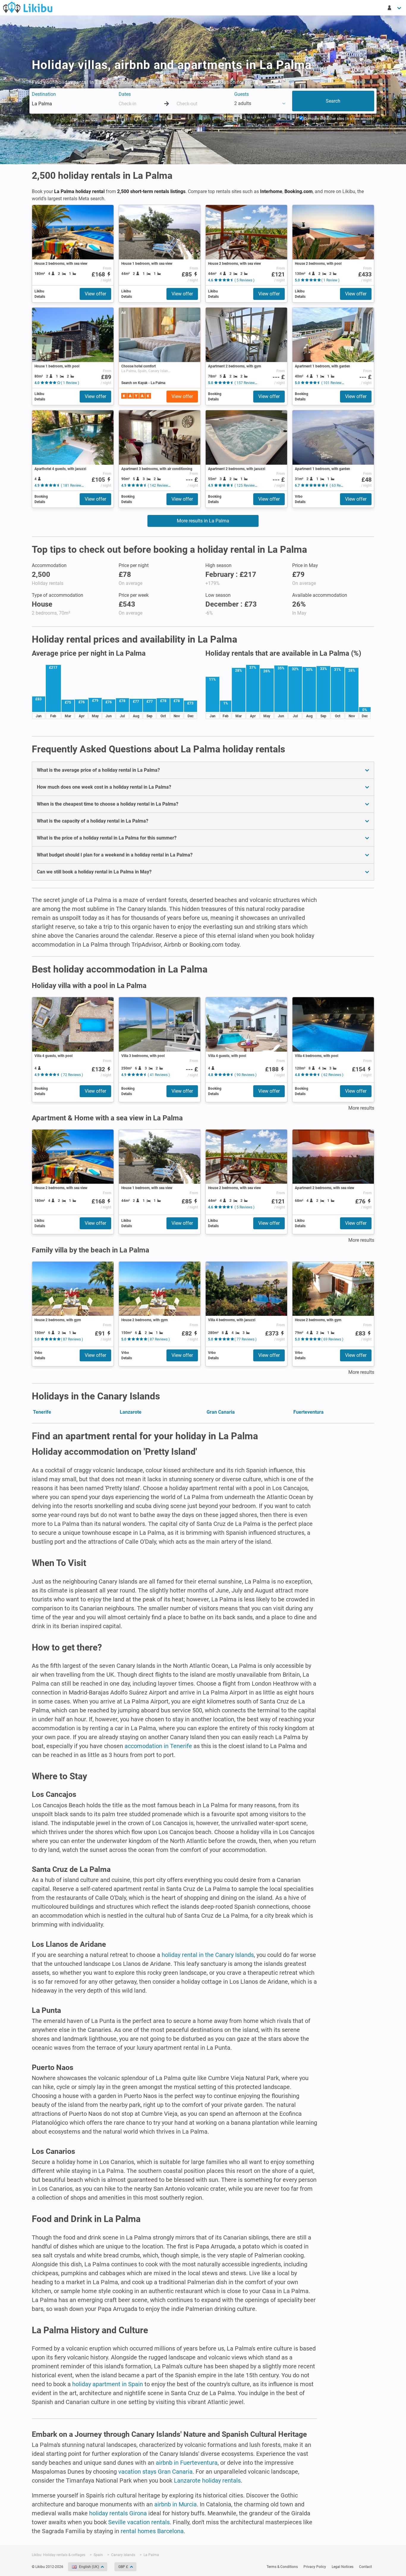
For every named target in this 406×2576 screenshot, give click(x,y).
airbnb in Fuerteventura (187, 2463)
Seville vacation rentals (139, 2522)
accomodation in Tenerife (158, 1746)
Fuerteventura (309, 1412)
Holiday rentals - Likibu (28, 7)
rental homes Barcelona (152, 2531)
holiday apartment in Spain (108, 2384)
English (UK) (89, 2567)
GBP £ (123, 2567)
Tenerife (42, 1412)
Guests (241, 94)
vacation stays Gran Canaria (155, 2472)
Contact (365, 2567)
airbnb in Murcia (176, 2504)
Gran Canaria (221, 1412)
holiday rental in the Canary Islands (208, 1955)
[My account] (395, 8)
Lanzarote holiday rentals (207, 2481)
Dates (125, 94)
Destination (44, 94)
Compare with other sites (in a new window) (339, 119)
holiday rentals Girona (118, 2513)
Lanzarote (131, 1412)
